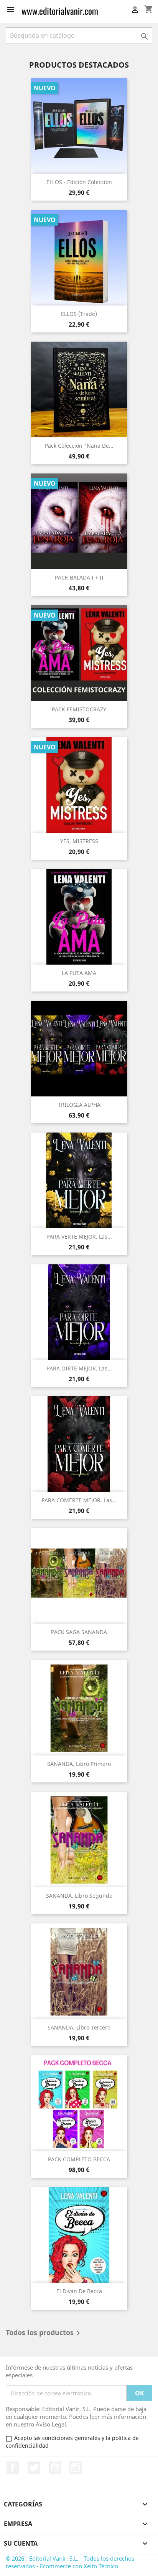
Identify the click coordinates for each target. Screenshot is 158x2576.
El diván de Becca (79, 2291)
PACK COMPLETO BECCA (79, 2159)
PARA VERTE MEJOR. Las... (79, 1237)
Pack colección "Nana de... (79, 446)
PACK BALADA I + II (79, 577)
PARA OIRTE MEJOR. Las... (79, 1368)
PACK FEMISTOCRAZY (79, 709)
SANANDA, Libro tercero (79, 2027)
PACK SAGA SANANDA (79, 1632)
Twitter (34, 2468)
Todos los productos (44, 2333)
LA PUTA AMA (79, 973)
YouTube (55, 2468)
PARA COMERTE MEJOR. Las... (79, 1500)
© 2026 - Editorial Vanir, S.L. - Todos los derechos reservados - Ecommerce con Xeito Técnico (70, 2562)
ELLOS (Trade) (79, 314)
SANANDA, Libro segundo (79, 1896)
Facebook (13, 2468)
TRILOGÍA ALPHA (79, 1105)
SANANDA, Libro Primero (79, 1764)
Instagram (76, 2468)
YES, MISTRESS (79, 841)
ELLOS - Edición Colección (79, 182)
